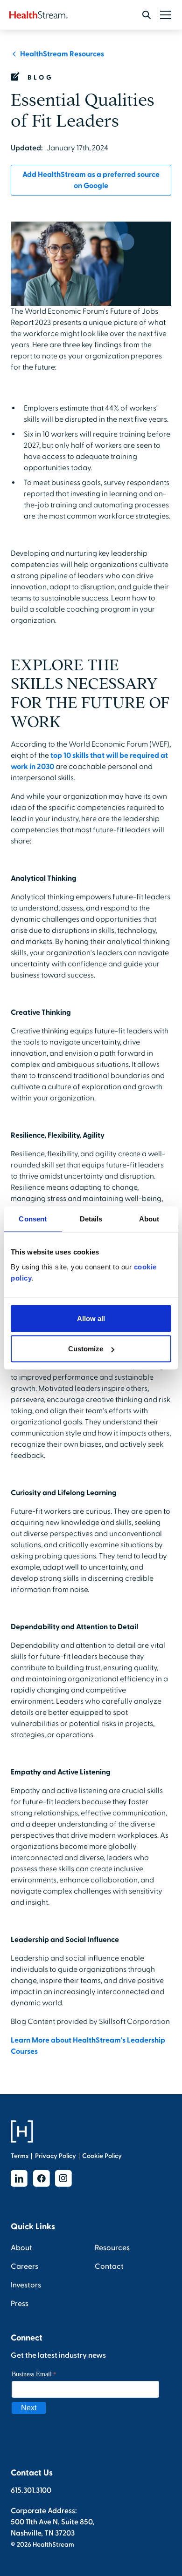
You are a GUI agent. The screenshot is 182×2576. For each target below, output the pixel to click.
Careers (24, 2266)
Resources (112, 2248)
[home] (38, 15)
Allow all (91, 1318)
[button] (164, 15)
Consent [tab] (33, 1219)
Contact (109, 2266)
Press (20, 2304)
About (21, 2248)
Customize (86, 1349)
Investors (26, 2285)
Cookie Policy (102, 2156)
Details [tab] (91, 1219)
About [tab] (149, 1219)
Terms (20, 2156)
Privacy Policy (56, 2156)
